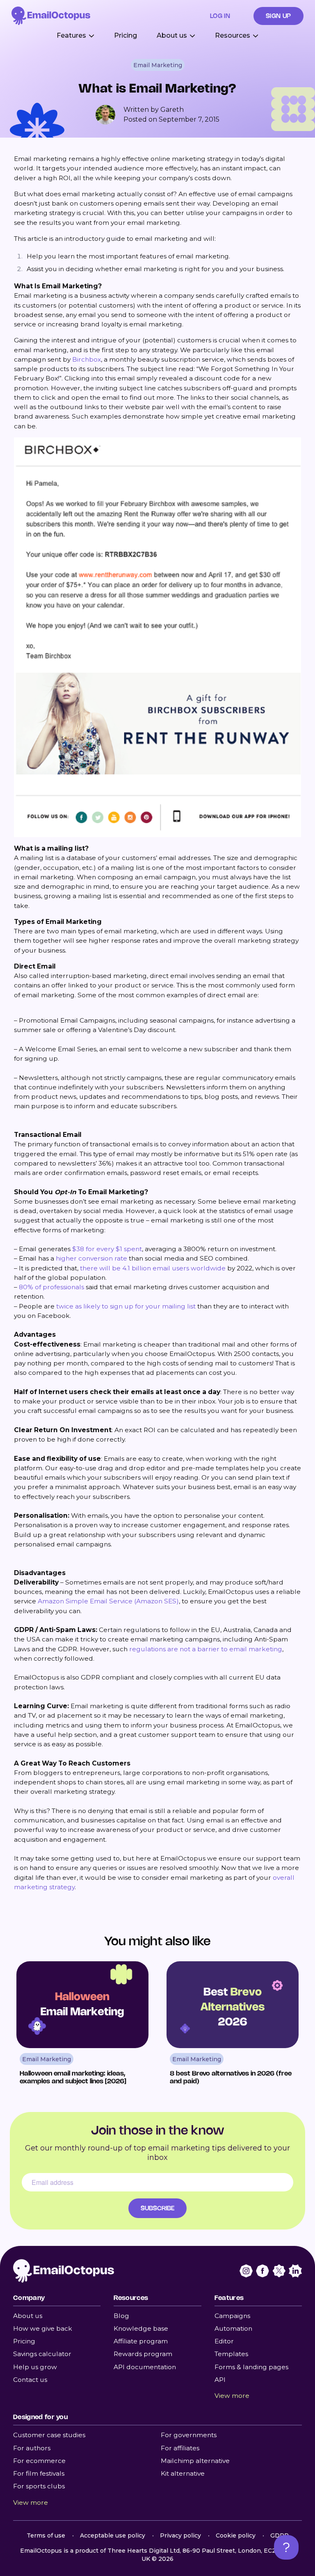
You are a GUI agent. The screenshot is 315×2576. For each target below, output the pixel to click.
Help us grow (35, 2367)
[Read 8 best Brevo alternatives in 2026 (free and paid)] (233, 2024)
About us (28, 2316)
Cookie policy (236, 2535)
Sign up (278, 16)
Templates (231, 2354)
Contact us (30, 2380)
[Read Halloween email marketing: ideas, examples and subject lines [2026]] (82, 2024)
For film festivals (39, 2473)
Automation (233, 2328)
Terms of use (46, 2535)
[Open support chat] (286, 2547)
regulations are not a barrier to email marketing (206, 1649)
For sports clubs (39, 2486)
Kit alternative (183, 2473)
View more (232, 2396)
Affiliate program (141, 2341)
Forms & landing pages (251, 2367)
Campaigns (232, 2316)
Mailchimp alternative (195, 2461)
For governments (189, 2435)
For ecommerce (39, 2461)
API (220, 2380)
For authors (32, 2448)
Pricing (126, 35)
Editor (224, 2341)
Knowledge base (141, 2328)
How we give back (43, 2328)
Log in (220, 16)
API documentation (145, 2367)
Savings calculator (42, 2354)
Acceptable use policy (113, 2535)
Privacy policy (180, 2535)
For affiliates (180, 2448)
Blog (121, 2316)
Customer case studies (49, 2435)
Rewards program (143, 2354)
